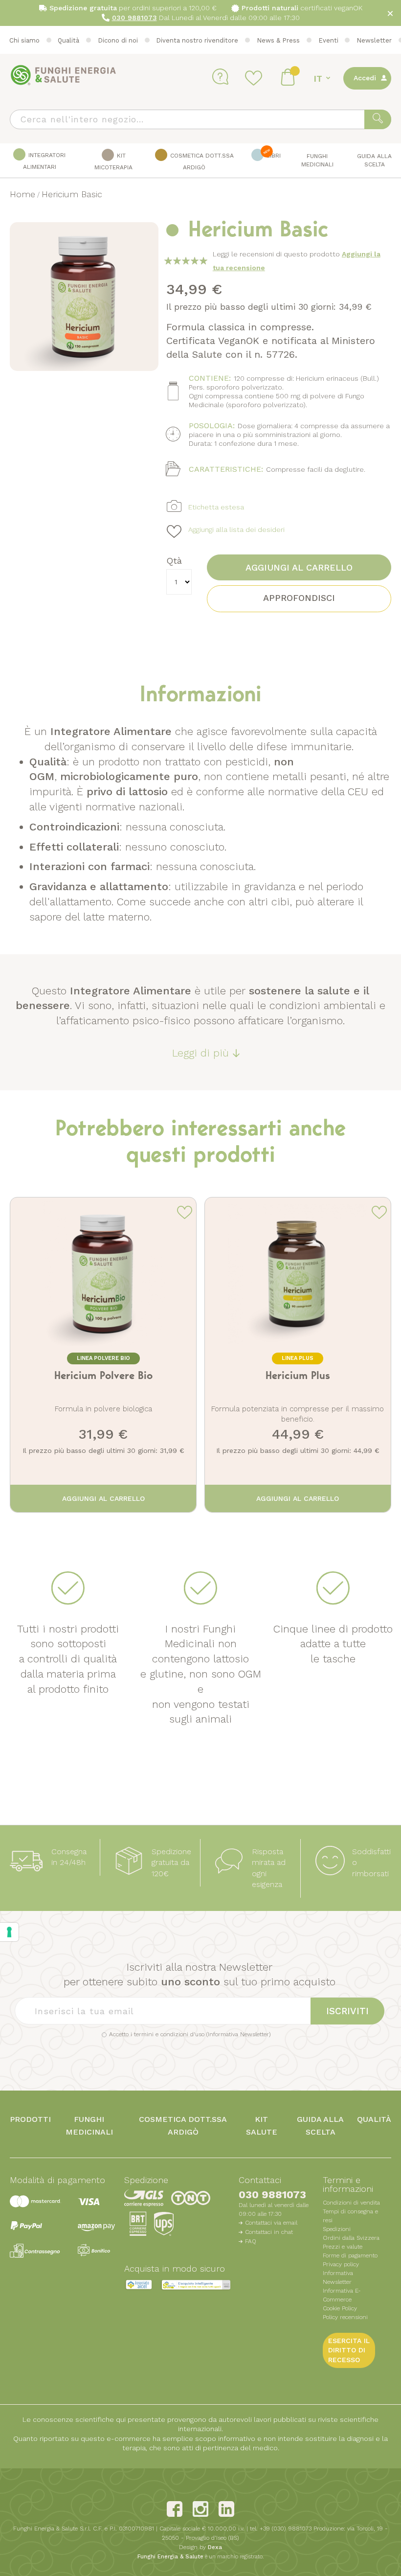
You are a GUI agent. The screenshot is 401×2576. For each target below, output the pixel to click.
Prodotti (30, 2119)
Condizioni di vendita (351, 2203)
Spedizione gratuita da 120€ (171, 1863)
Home (22, 194)
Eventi (328, 40)
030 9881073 (272, 2195)
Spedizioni (337, 2229)
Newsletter (374, 40)
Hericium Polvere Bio (103, 1376)
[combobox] (200, 119)
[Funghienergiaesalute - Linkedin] (226, 2509)
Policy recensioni (345, 2317)
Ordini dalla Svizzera (351, 2238)
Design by (200, 2547)
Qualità (68, 40)
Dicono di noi (118, 40)
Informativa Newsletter (238, 2034)
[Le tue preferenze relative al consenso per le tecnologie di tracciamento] (9, 1932)
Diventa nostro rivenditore (197, 40)
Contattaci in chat (269, 2232)
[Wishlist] (255, 78)
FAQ (251, 2241)
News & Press (278, 40)
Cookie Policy (340, 2308)
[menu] (200, 161)
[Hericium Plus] (298, 1348)
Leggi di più (200, 1053)
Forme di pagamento (350, 2255)
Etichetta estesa (216, 507)
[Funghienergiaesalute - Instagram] (200, 2509)
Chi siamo (24, 40)
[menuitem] (40, 161)
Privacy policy (341, 2264)
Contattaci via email (271, 2223)
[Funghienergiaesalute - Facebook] (175, 2509)
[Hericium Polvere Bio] (103, 1348)
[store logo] (64, 75)
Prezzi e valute (343, 2247)
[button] (323, 79)
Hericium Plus (298, 1376)
